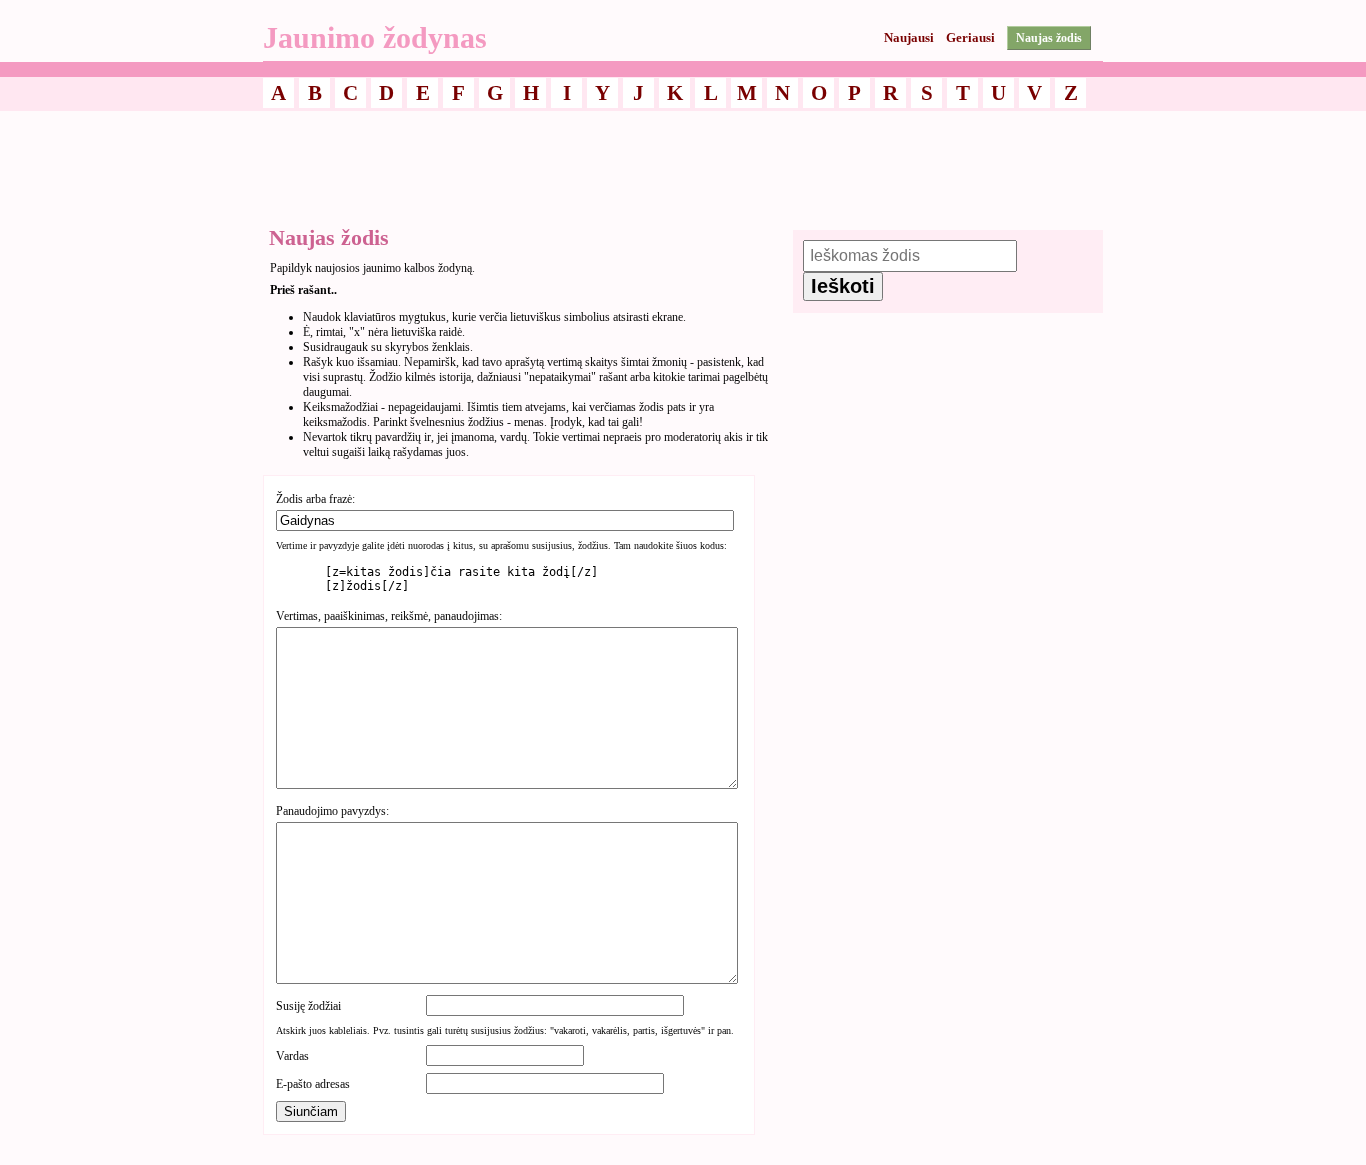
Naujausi (909, 37)
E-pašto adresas (313, 1084)
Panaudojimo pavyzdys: (332, 811)
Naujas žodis (1049, 38)
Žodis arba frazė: (315, 499)
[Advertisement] (683, 163)
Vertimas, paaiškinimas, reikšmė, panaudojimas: (389, 616)
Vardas (292, 1056)
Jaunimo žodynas (375, 37)
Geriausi (970, 37)
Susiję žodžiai (308, 1006)
